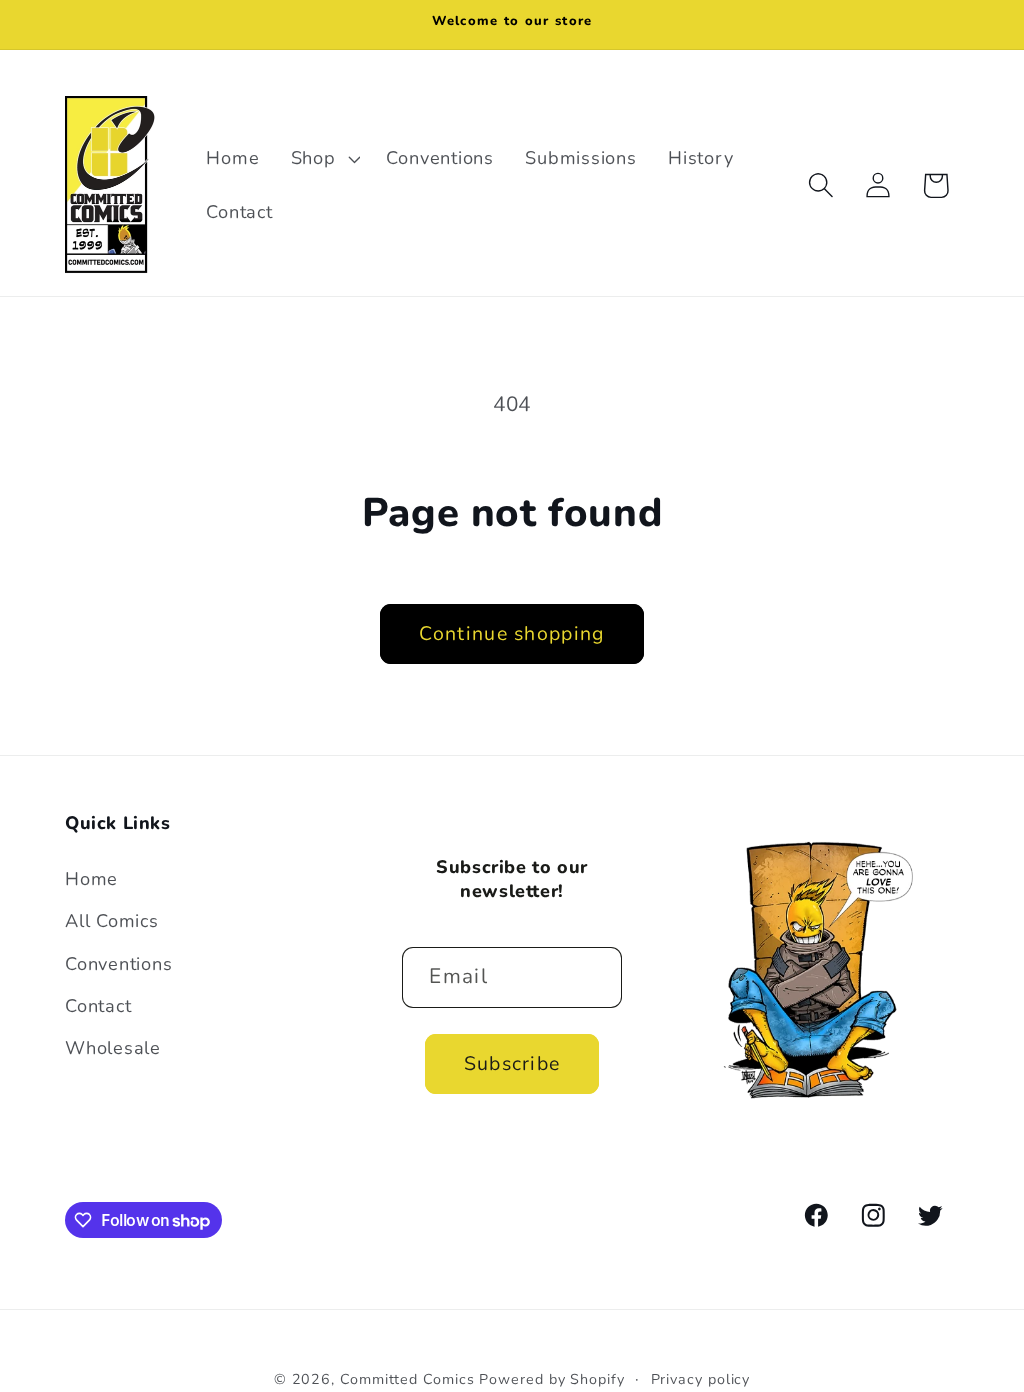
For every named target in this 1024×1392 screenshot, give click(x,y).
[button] (323, 159)
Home (91, 879)
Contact (98, 1006)
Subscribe (512, 1063)
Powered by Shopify (551, 1379)
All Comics (112, 921)
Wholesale (113, 1048)
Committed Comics (407, 1379)
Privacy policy (701, 1379)
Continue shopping (511, 633)
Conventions (119, 964)
